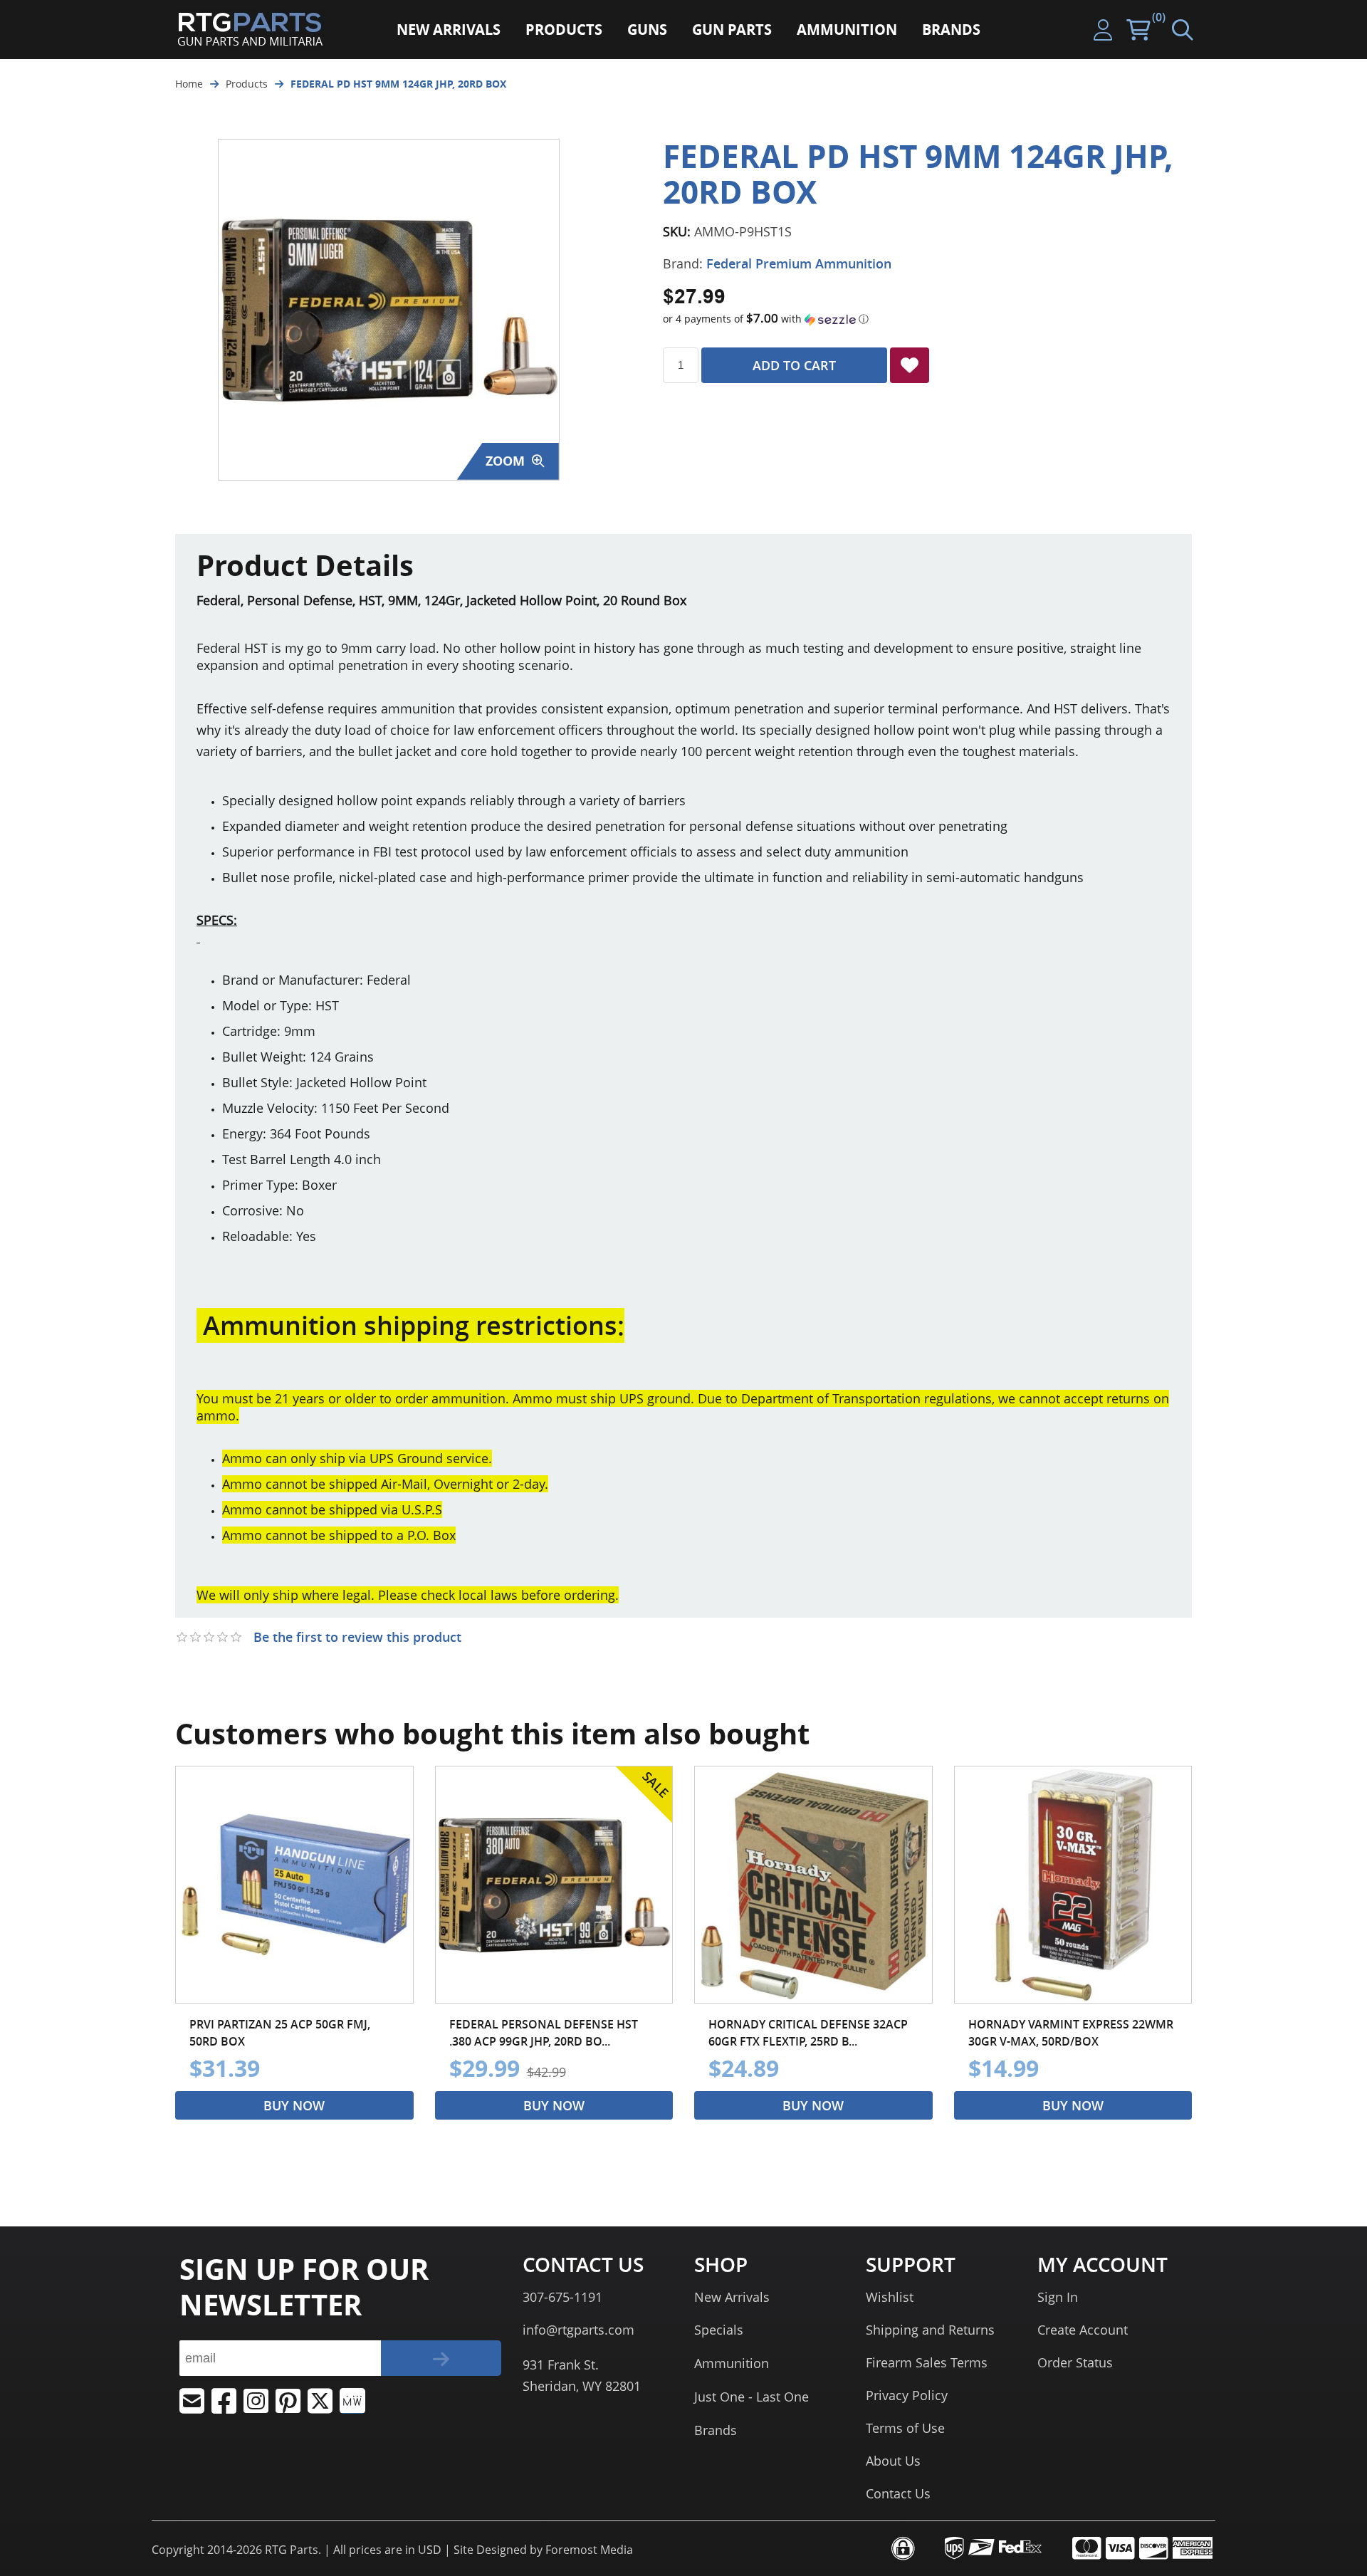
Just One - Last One (751, 2397)
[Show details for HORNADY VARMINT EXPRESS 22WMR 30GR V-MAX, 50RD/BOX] (1073, 1885)
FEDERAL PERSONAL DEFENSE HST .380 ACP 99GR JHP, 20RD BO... (544, 2033)
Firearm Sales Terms (927, 2362)
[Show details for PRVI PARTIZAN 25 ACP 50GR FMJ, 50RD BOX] (294, 1885)
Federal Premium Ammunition (799, 263)
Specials (719, 2330)
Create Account (1083, 2330)
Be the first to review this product (357, 1637)
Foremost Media (589, 2550)
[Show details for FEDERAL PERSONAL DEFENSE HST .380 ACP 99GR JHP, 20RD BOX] (554, 1885)
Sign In (1058, 2297)
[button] (927, 319)
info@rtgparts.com (578, 2330)
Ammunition (732, 2363)
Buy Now (294, 2105)
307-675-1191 (562, 2297)
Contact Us (898, 2493)
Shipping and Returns (930, 2330)
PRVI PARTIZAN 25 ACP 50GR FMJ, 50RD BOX (280, 2033)
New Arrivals (732, 2297)
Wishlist (890, 2297)
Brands (716, 2430)
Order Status (1075, 2362)
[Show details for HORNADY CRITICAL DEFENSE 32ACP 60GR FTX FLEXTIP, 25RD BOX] (813, 1885)
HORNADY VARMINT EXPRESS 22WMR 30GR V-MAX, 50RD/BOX (1071, 2033)
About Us (893, 2461)
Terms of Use (905, 2428)
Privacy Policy (907, 2395)
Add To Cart (794, 365)
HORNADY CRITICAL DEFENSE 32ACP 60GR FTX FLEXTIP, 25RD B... (808, 2033)
